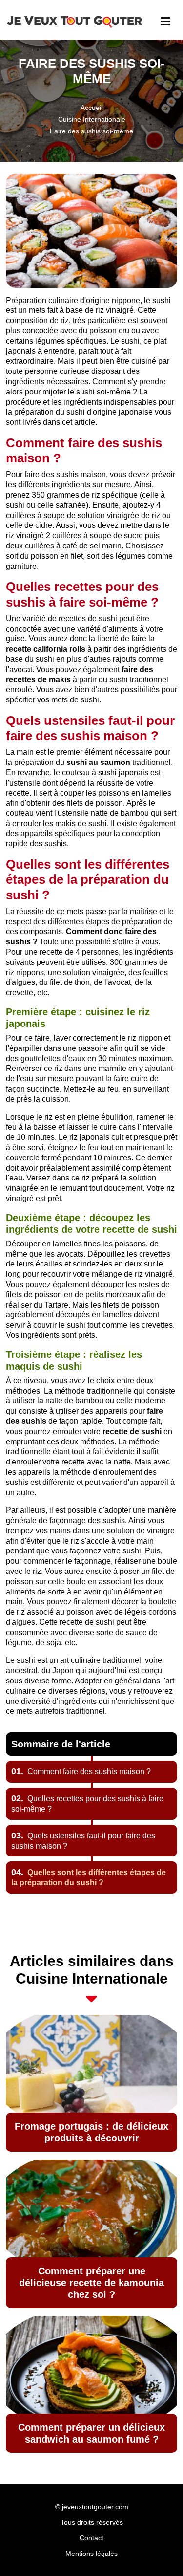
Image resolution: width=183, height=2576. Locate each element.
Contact (91, 2538)
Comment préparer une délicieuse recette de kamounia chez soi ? (91, 2283)
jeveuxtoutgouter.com (95, 2507)
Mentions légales (91, 2554)
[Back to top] (156, 2549)
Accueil (91, 108)
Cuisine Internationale (92, 119)
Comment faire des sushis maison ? (81, 1772)
